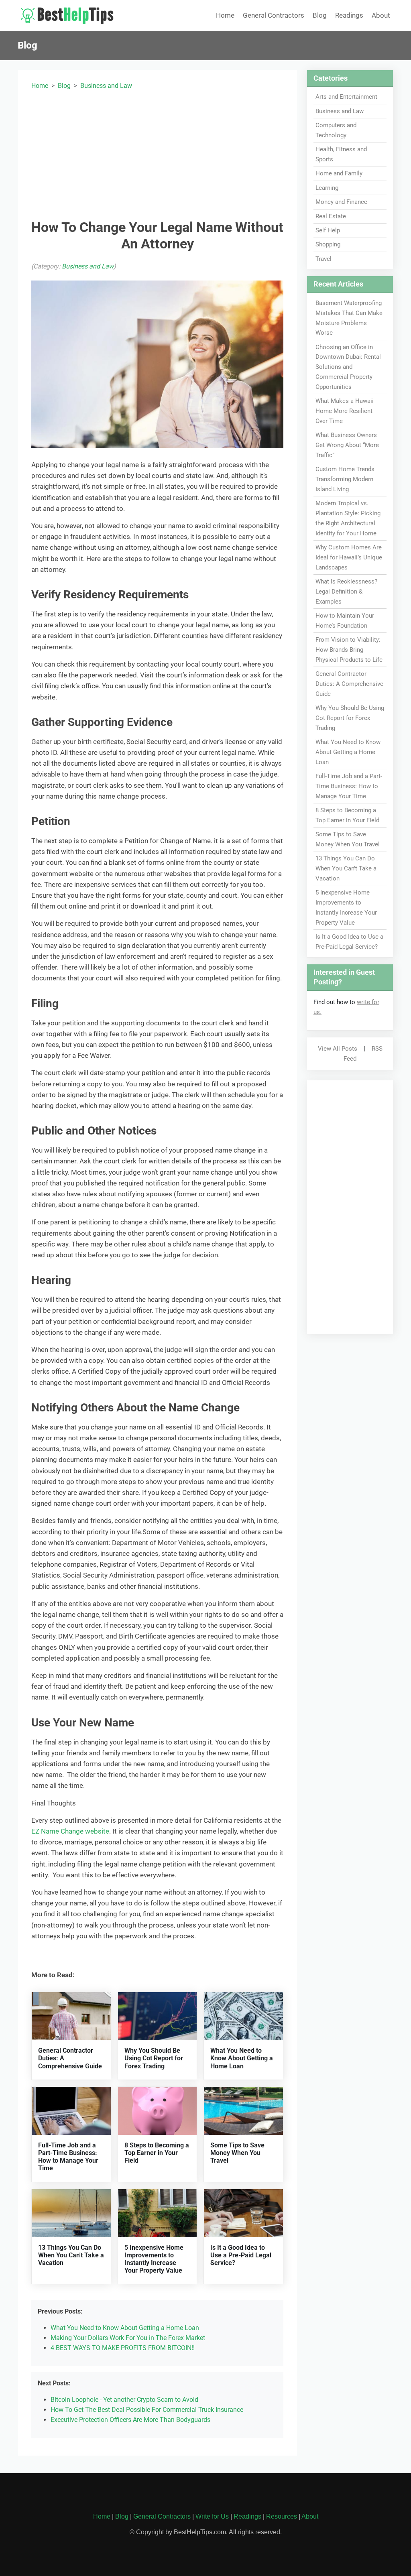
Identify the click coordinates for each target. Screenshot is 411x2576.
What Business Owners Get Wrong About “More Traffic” (347, 445)
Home (225, 15)
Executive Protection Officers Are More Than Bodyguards (130, 2420)
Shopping (328, 244)
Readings (349, 15)
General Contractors (274, 15)
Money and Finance (341, 202)
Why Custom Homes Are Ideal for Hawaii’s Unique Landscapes (349, 557)
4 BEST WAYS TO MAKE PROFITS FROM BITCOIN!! (123, 2348)
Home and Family (339, 173)
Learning (327, 188)
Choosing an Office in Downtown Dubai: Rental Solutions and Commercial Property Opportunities (348, 367)
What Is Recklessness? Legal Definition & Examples (346, 592)
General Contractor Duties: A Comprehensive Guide (349, 684)
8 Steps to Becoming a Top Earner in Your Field (157, 2153)
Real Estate (331, 216)
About (381, 15)
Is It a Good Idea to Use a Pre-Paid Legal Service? (241, 2255)
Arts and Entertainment (346, 97)
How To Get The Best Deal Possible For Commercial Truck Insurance (147, 2410)
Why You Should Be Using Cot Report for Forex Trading (154, 2058)
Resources (282, 2516)
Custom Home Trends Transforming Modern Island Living (345, 479)
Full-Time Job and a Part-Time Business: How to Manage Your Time (68, 2157)
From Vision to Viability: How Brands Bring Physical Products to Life (349, 650)
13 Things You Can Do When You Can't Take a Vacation (71, 2255)
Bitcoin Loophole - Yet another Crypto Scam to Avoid (124, 2400)
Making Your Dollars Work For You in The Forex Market (128, 2338)
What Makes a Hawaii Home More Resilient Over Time (345, 411)
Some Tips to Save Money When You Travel (237, 2153)
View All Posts (338, 1049)
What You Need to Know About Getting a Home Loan (242, 2058)
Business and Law (106, 86)
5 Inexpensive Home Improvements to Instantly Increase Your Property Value (154, 2259)
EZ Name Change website (70, 1831)
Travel (324, 259)
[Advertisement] (158, 153)
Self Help (328, 230)
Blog (320, 15)
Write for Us (212, 2516)
